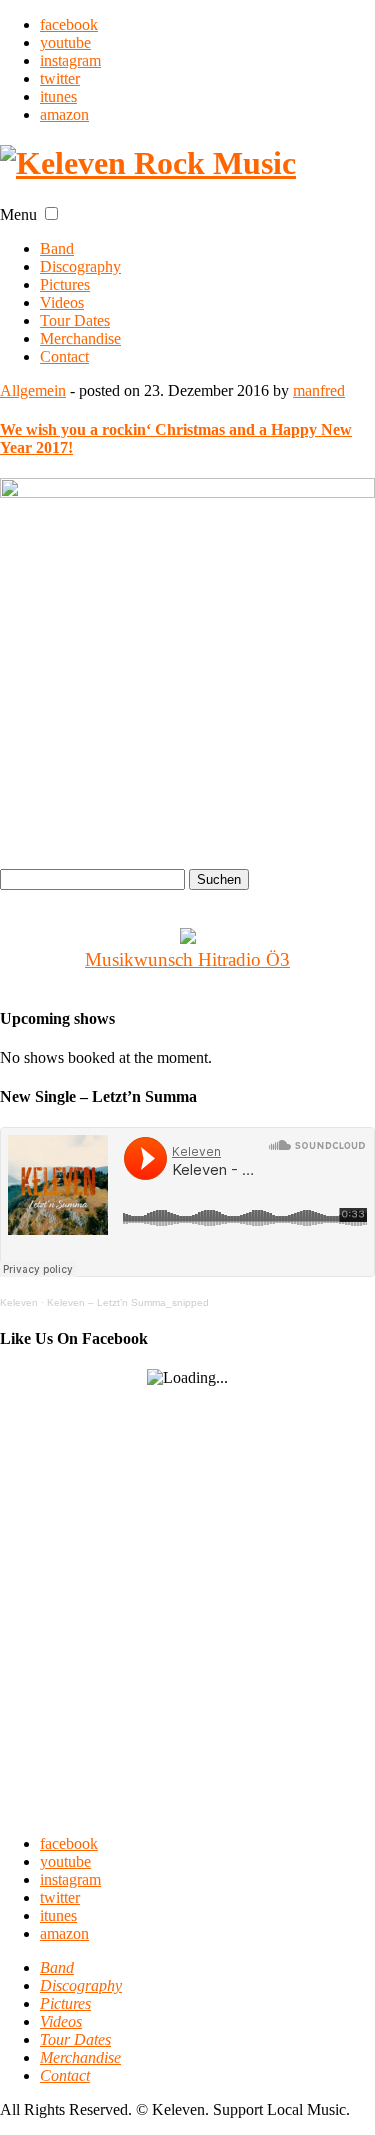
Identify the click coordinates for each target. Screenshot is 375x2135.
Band (57, 248)
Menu (18, 214)
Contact (64, 356)
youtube (65, 42)
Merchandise (80, 338)
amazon (64, 114)
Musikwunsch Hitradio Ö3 (187, 959)
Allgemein (33, 390)
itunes (58, 96)
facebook (69, 24)
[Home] (148, 163)
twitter (60, 78)
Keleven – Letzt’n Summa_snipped (128, 1302)
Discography (80, 266)
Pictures (65, 284)
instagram (70, 60)
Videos (62, 302)
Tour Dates (75, 320)
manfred (319, 390)
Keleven (19, 1302)
